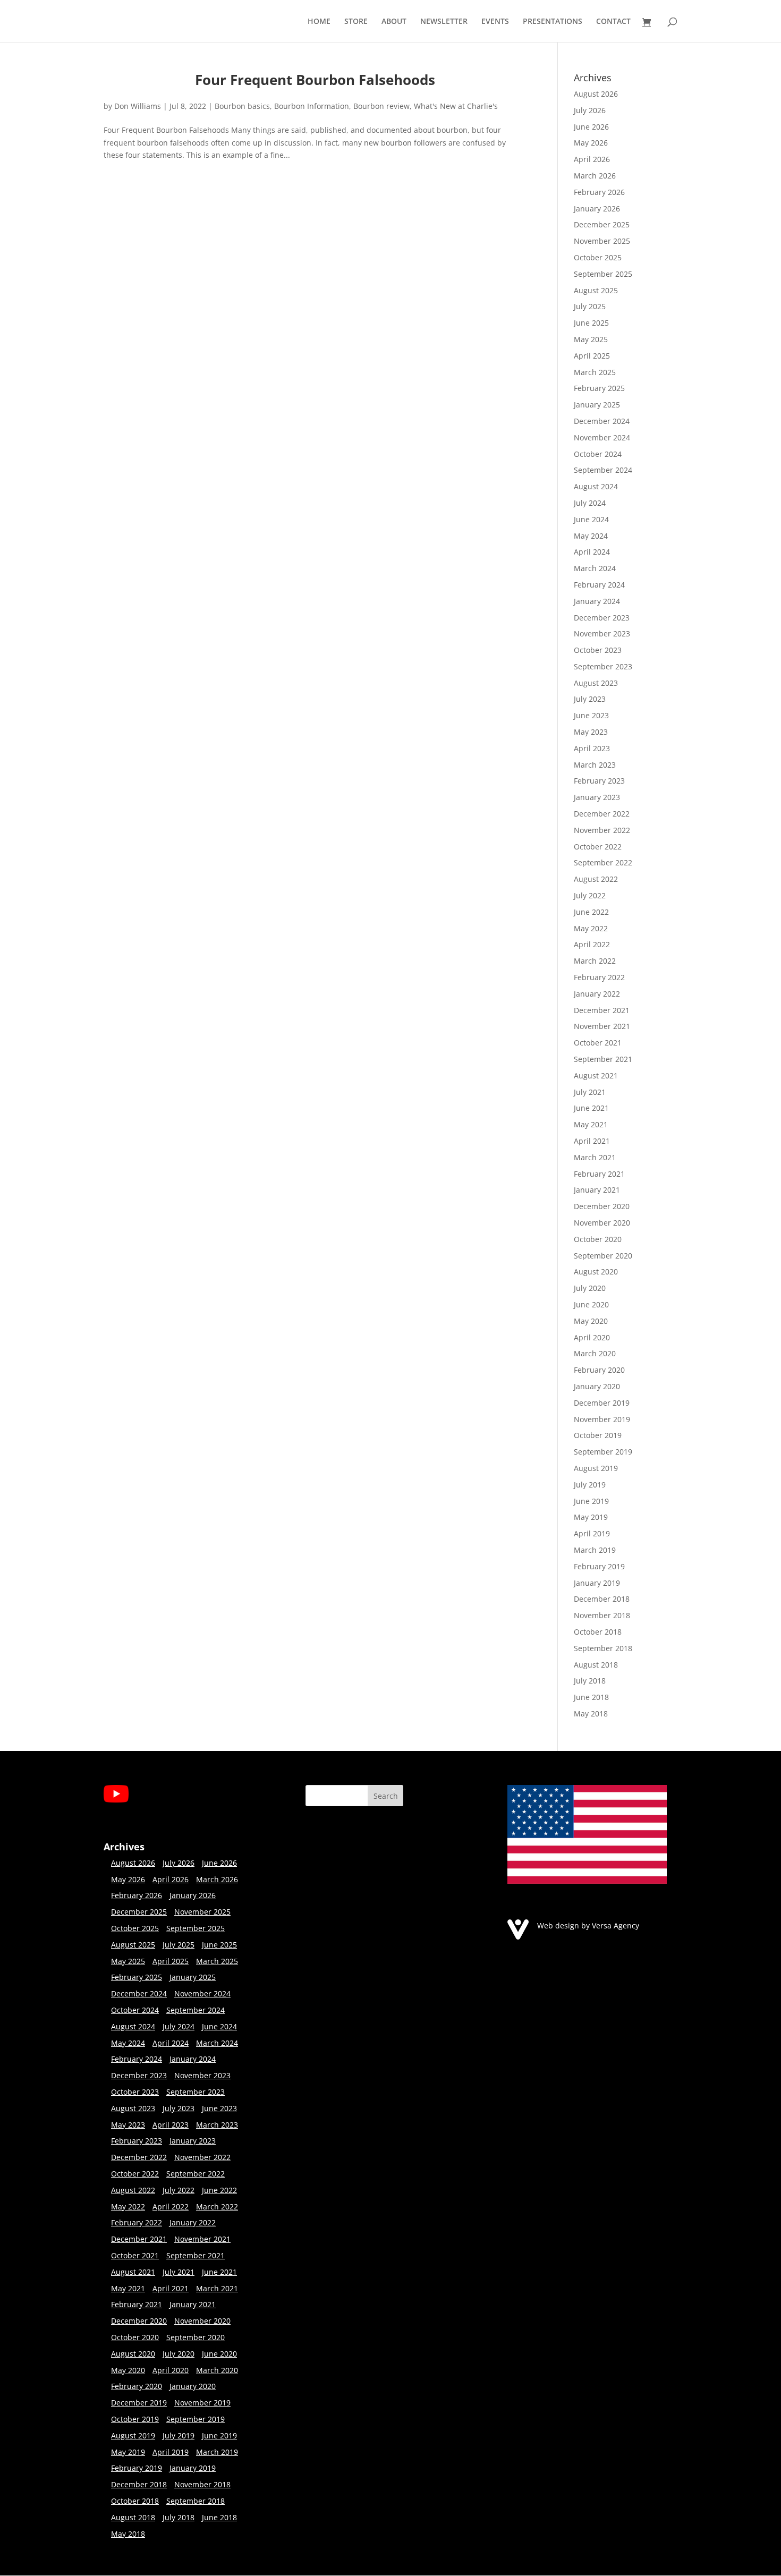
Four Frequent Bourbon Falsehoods (315, 80)
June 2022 (591, 912)
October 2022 (598, 847)
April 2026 (592, 159)
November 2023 (602, 634)
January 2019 (597, 1583)
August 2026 (596, 94)
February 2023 (599, 781)
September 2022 (603, 862)
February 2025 (599, 388)
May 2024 (591, 536)
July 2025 (590, 306)
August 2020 (596, 1272)
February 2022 (599, 977)
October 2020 (598, 1239)
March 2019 (595, 1550)
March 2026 (595, 176)
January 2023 (597, 797)
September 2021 (603, 1059)
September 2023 (603, 666)
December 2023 (602, 618)
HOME (319, 22)
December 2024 (602, 421)
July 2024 (590, 503)
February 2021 (599, 1174)
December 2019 (602, 1403)
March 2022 (595, 961)
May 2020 (591, 1321)
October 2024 (598, 454)
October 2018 (598, 1632)
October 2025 (598, 257)
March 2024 (595, 568)
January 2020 (597, 1386)
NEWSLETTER (444, 22)
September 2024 (603, 470)
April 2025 (592, 356)
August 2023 (596, 683)
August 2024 (596, 486)
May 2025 (591, 339)
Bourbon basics (242, 106)
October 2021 (598, 1043)
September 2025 (603, 274)
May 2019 (591, 1517)
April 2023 (592, 748)
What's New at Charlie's (456, 106)
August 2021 (596, 1076)
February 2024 (599, 585)
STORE (356, 22)
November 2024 (602, 437)
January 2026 (597, 209)
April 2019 (592, 1533)
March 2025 (595, 372)
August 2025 (596, 290)
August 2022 (596, 879)
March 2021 (595, 1157)
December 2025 (602, 224)
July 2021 (590, 1092)
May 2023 (591, 732)
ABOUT (394, 22)
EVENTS (495, 22)
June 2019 (591, 1501)
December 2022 (602, 814)
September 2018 (603, 1648)
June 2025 (591, 323)
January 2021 (597, 1190)
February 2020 (599, 1370)
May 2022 (591, 928)
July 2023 (590, 699)
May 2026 (591, 143)
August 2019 (596, 1468)
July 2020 (590, 1288)
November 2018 (602, 1615)
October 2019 (598, 1435)
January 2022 (597, 994)
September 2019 (603, 1452)
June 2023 (591, 715)
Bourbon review (381, 106)
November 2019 (602, 1419)
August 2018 (596, 1665)
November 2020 (602, 1223)
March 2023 (595, 765)
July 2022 (590, 895)
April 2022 (592, 944)
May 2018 (591, 1714)
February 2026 (599, 192)
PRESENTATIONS (553, 22)
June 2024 (591, 519)
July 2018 (590, 1681)
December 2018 (602, 1599)
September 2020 (603, 1256)
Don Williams (138, 106)
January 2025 (597, 405)
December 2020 (602, 1206)
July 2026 (590, 110)
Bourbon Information (312, 106)
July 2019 (590, 1485)
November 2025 (602, 241)
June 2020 (591, 1304)
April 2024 (592, 552)
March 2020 (595, 1353)
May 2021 (591, 1124)
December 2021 (602, 1010)
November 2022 (602, 830)
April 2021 (592, 1141)
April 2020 (592, 1337)
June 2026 (591, 127)
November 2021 (602, 1026)
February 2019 (599, 1566)
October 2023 (598, 650)
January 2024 (597, 601)
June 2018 (591, 1697)
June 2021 (591, 1108)
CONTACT (613, 22)
